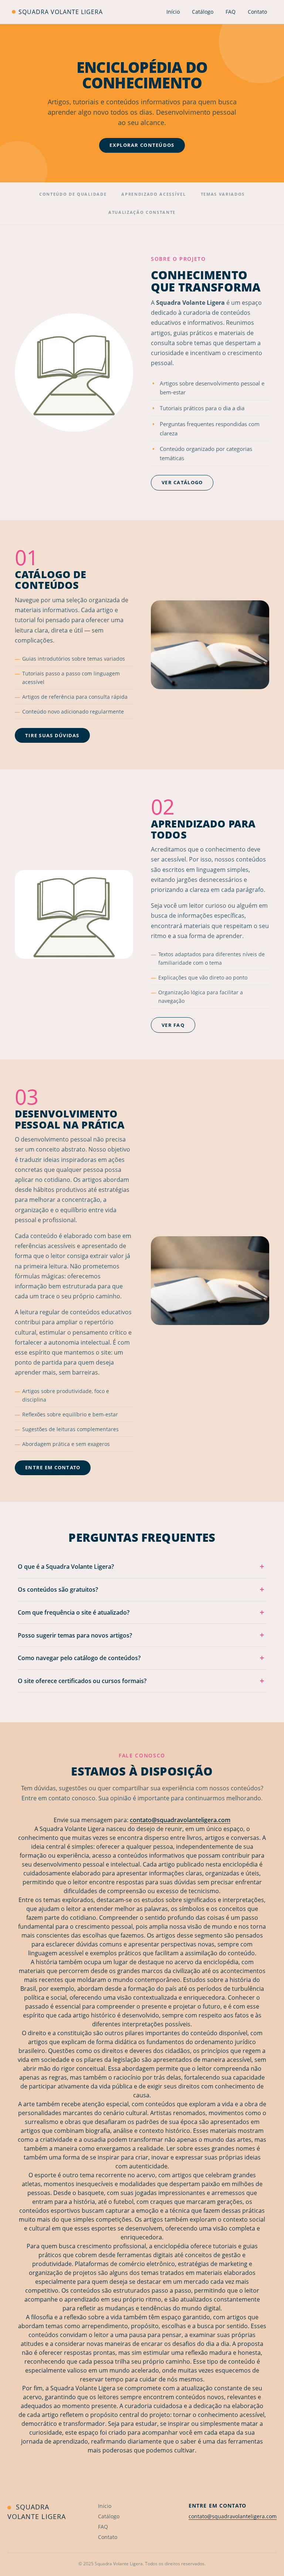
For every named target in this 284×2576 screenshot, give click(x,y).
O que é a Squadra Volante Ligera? (141, 1566)
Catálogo (203, 12)
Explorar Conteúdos (142, 145)
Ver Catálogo (182, 482)
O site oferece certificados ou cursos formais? (141, 1681)
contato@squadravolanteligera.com (180, 1820)
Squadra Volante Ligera (60, 12)
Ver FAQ (173, 1025)
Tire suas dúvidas (52, 735)
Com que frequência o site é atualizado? (141, 1612)
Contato (257, 12)
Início (173, 12)
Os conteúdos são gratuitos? (141, 1589)
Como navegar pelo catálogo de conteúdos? (141, 1658)
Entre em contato (53, 1467)
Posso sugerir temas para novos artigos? (141, 1635)
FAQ (231, 12)
